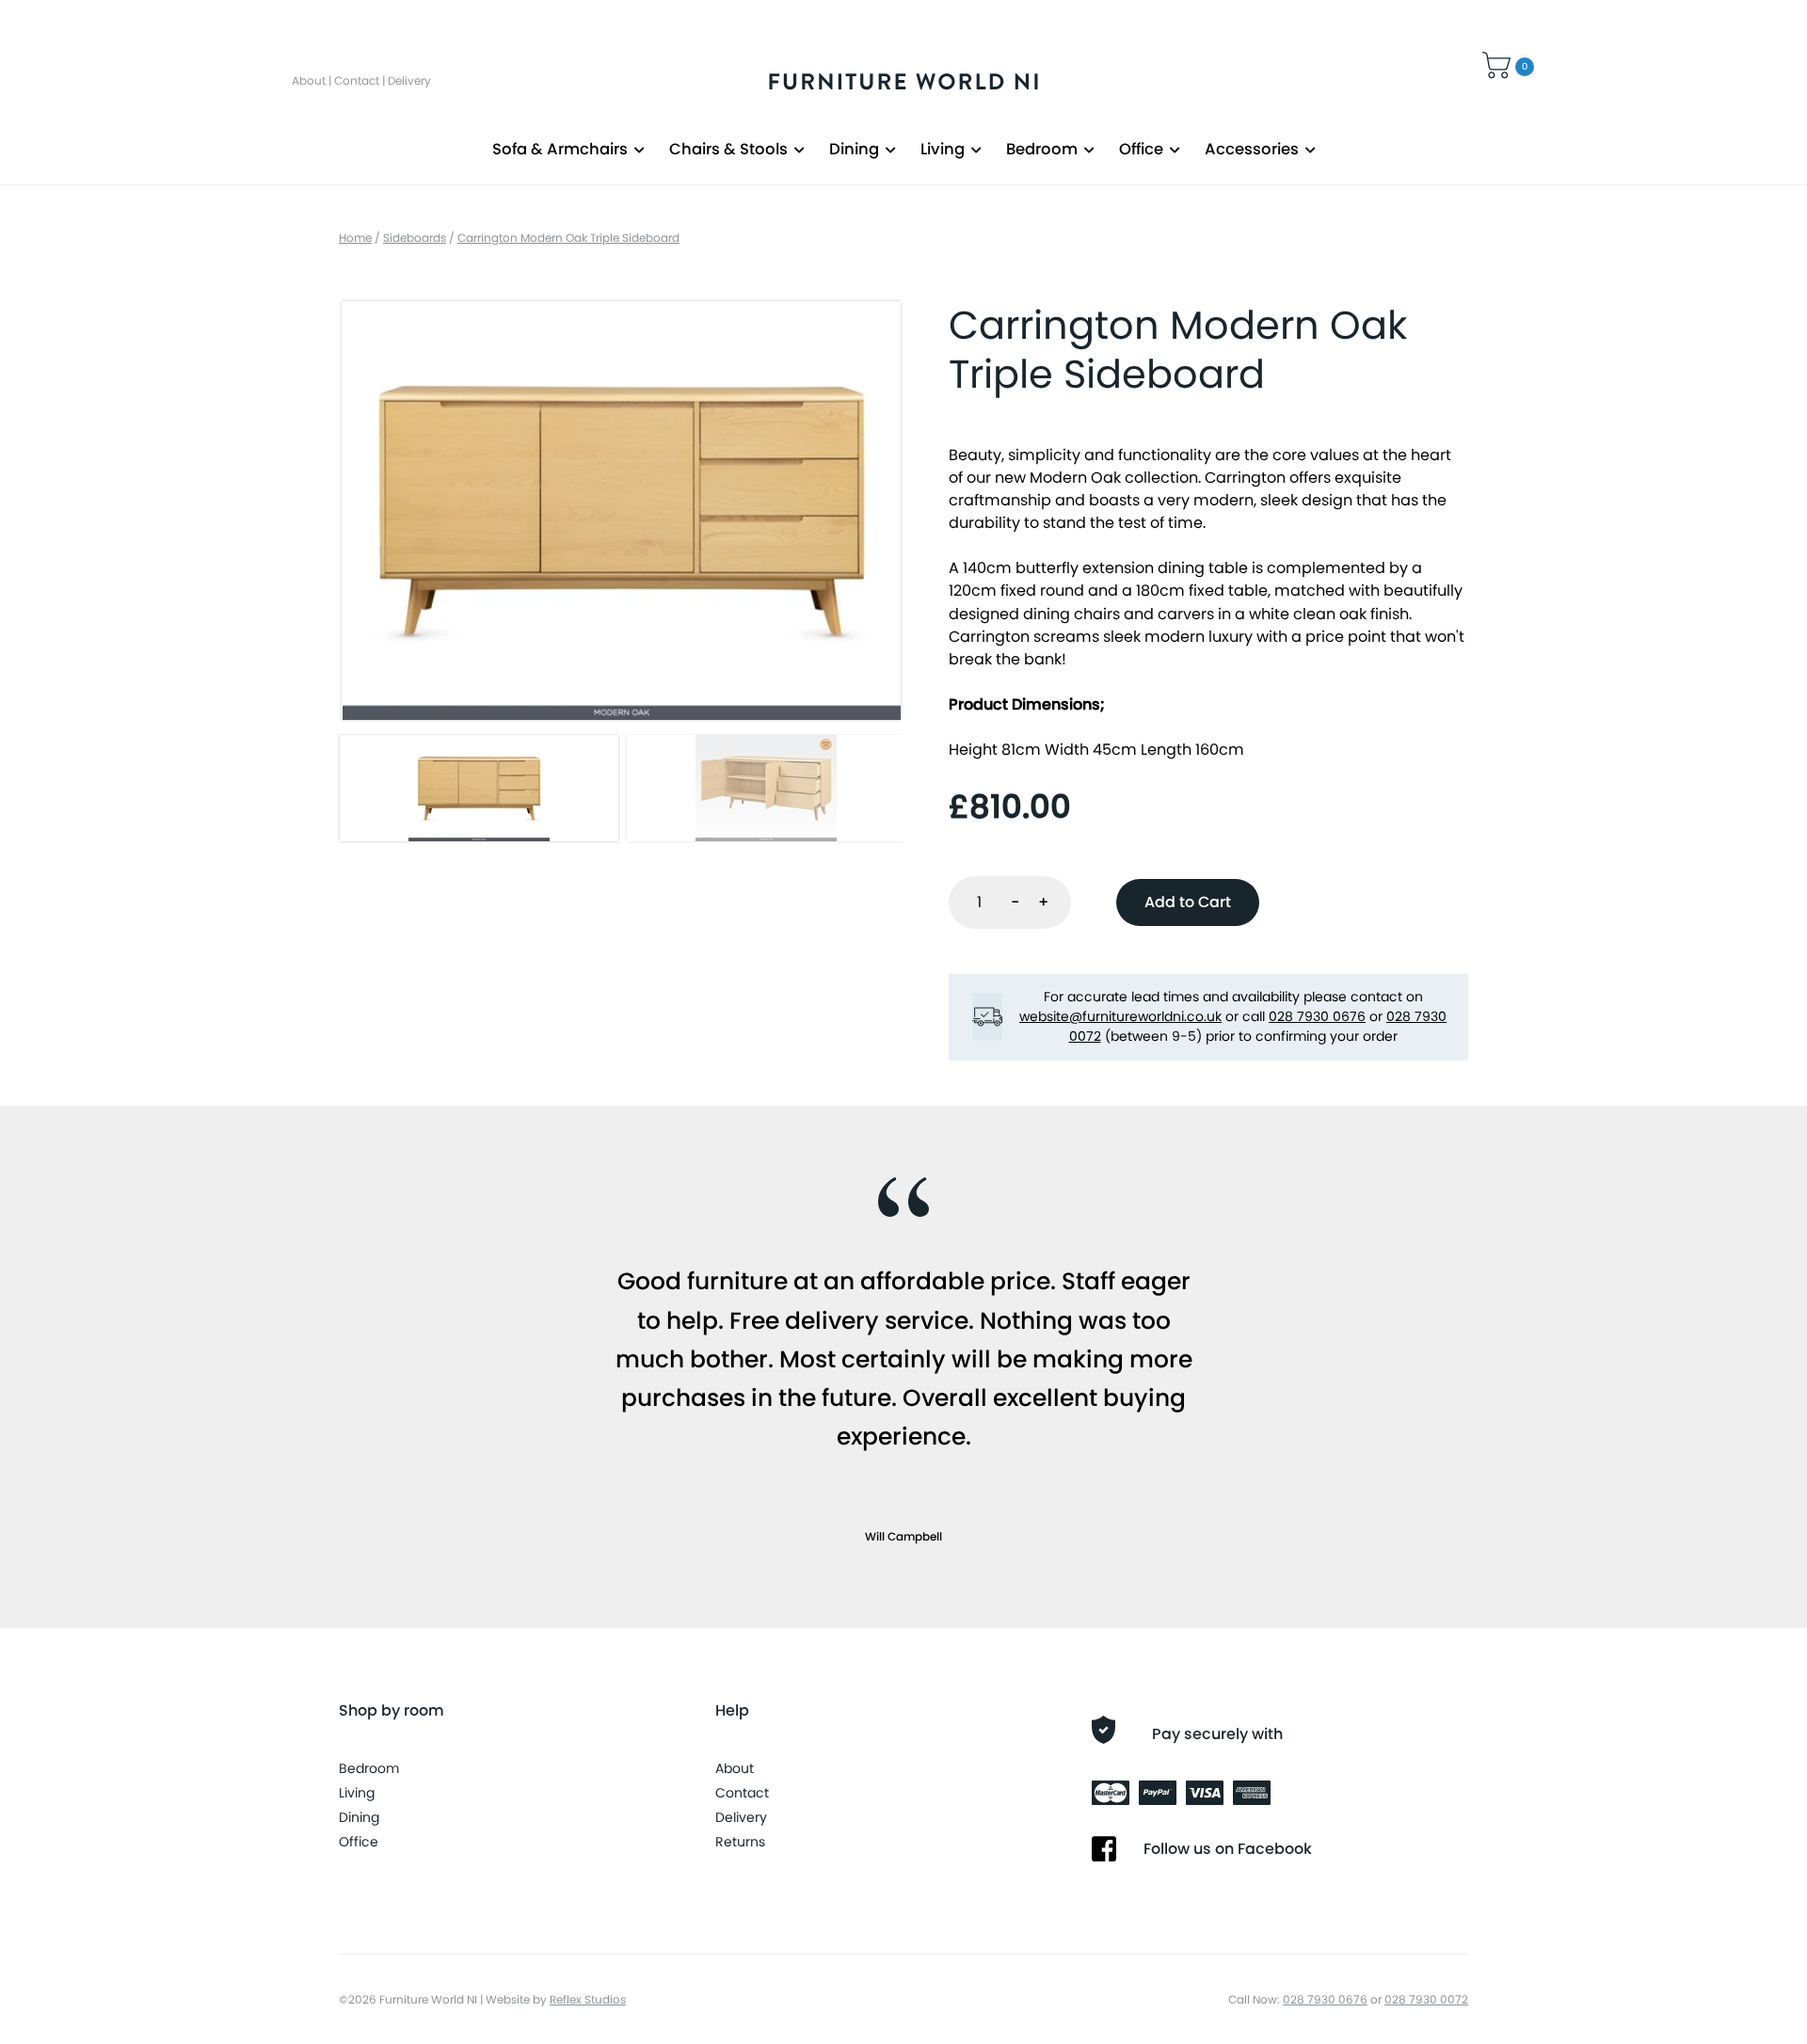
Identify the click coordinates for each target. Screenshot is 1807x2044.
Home (355, 238)
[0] (1499, 63)
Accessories (1252, 149)
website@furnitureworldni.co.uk (1120, 1016)
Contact (357, 80)
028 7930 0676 (1317, 1016)
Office (1141, 149)
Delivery (409, 80)
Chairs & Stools (728, 149)
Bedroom (1042, 149)
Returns (740, 1842)
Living (943, 149)
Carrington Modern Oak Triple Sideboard (568, 238)
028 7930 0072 (1426, 1999)
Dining (854, 149)
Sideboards (415, 238)
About (309, 80)
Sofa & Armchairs (560, 149)
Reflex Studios (588, 1999)
